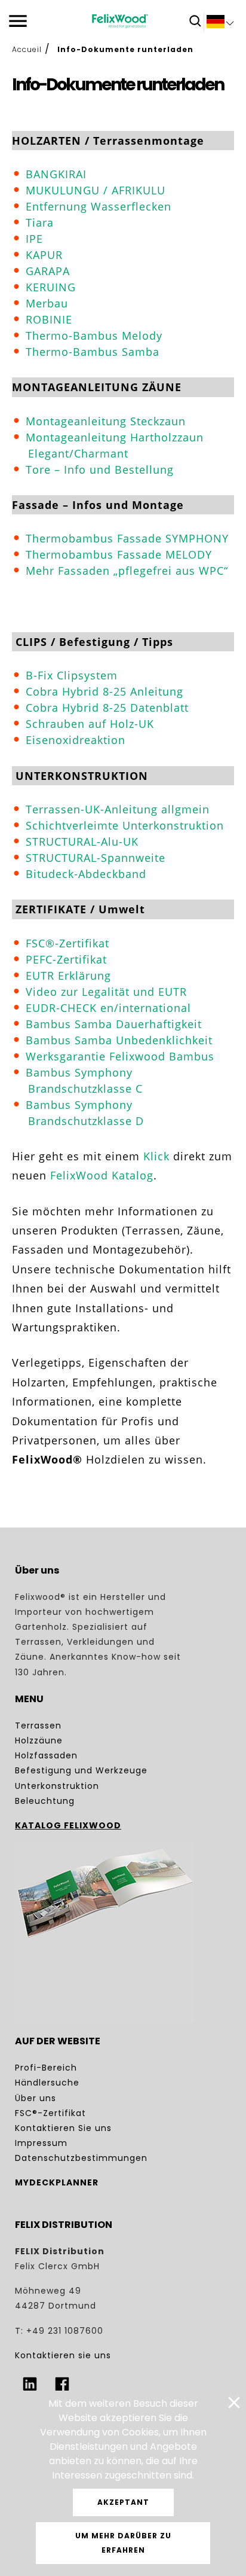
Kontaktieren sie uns (63, 2355)
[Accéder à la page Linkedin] (30, 2384)
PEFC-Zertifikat (66, 959)
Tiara (40, 222)
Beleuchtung (45, 1801)
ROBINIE (49, 319)
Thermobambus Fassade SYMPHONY (127, 538)
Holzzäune (39, 1740)
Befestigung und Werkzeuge (81, 1770)
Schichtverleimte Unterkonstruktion (125, 825)
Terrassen (38, 1726)
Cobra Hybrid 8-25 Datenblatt (107, 708)
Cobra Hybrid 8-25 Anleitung (104, 691)
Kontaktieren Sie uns (63, 2128)
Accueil (27, 49)
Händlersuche (47, 2083)
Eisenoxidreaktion (76, 740)
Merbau (47, 303)
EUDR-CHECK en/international (108, 1008)
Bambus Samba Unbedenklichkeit (119, 1040)
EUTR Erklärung (68, 975)
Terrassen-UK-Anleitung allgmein (118, 809)
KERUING (51, 287)
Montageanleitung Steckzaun (106, 421)
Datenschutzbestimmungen (81, 2158)
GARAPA (48, 271)
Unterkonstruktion (57, 1786)
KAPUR (44, 255)
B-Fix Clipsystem (72, 675)
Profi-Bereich (46, 2068)
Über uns (36, 2098)
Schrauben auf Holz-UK (90, 724)
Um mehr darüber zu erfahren (123, 2543)
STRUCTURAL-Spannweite (96, 858)
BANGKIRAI (56, 174)
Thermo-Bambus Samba (93, 352)
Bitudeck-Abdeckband (86, 874)
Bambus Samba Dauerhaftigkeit (114, 1024)
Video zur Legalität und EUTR (106, 992)
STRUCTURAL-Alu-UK (82, 842)
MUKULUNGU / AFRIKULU (96, 190)
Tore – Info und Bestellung (100, 470)
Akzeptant (123, 2502)
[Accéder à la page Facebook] (62, 2384)
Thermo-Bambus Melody (94, 336)
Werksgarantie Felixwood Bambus (120, 1056)
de (220, 24)
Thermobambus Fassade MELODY (119, 554)
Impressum (41, 2143)
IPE (34, 239)
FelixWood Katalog (102, 1175)
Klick (156, 1156)
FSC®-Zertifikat (67, 943)
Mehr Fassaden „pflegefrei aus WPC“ (127, 571)
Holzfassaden (46, 1755)
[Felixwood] (120, 21)
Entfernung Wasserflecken (99, 206)
